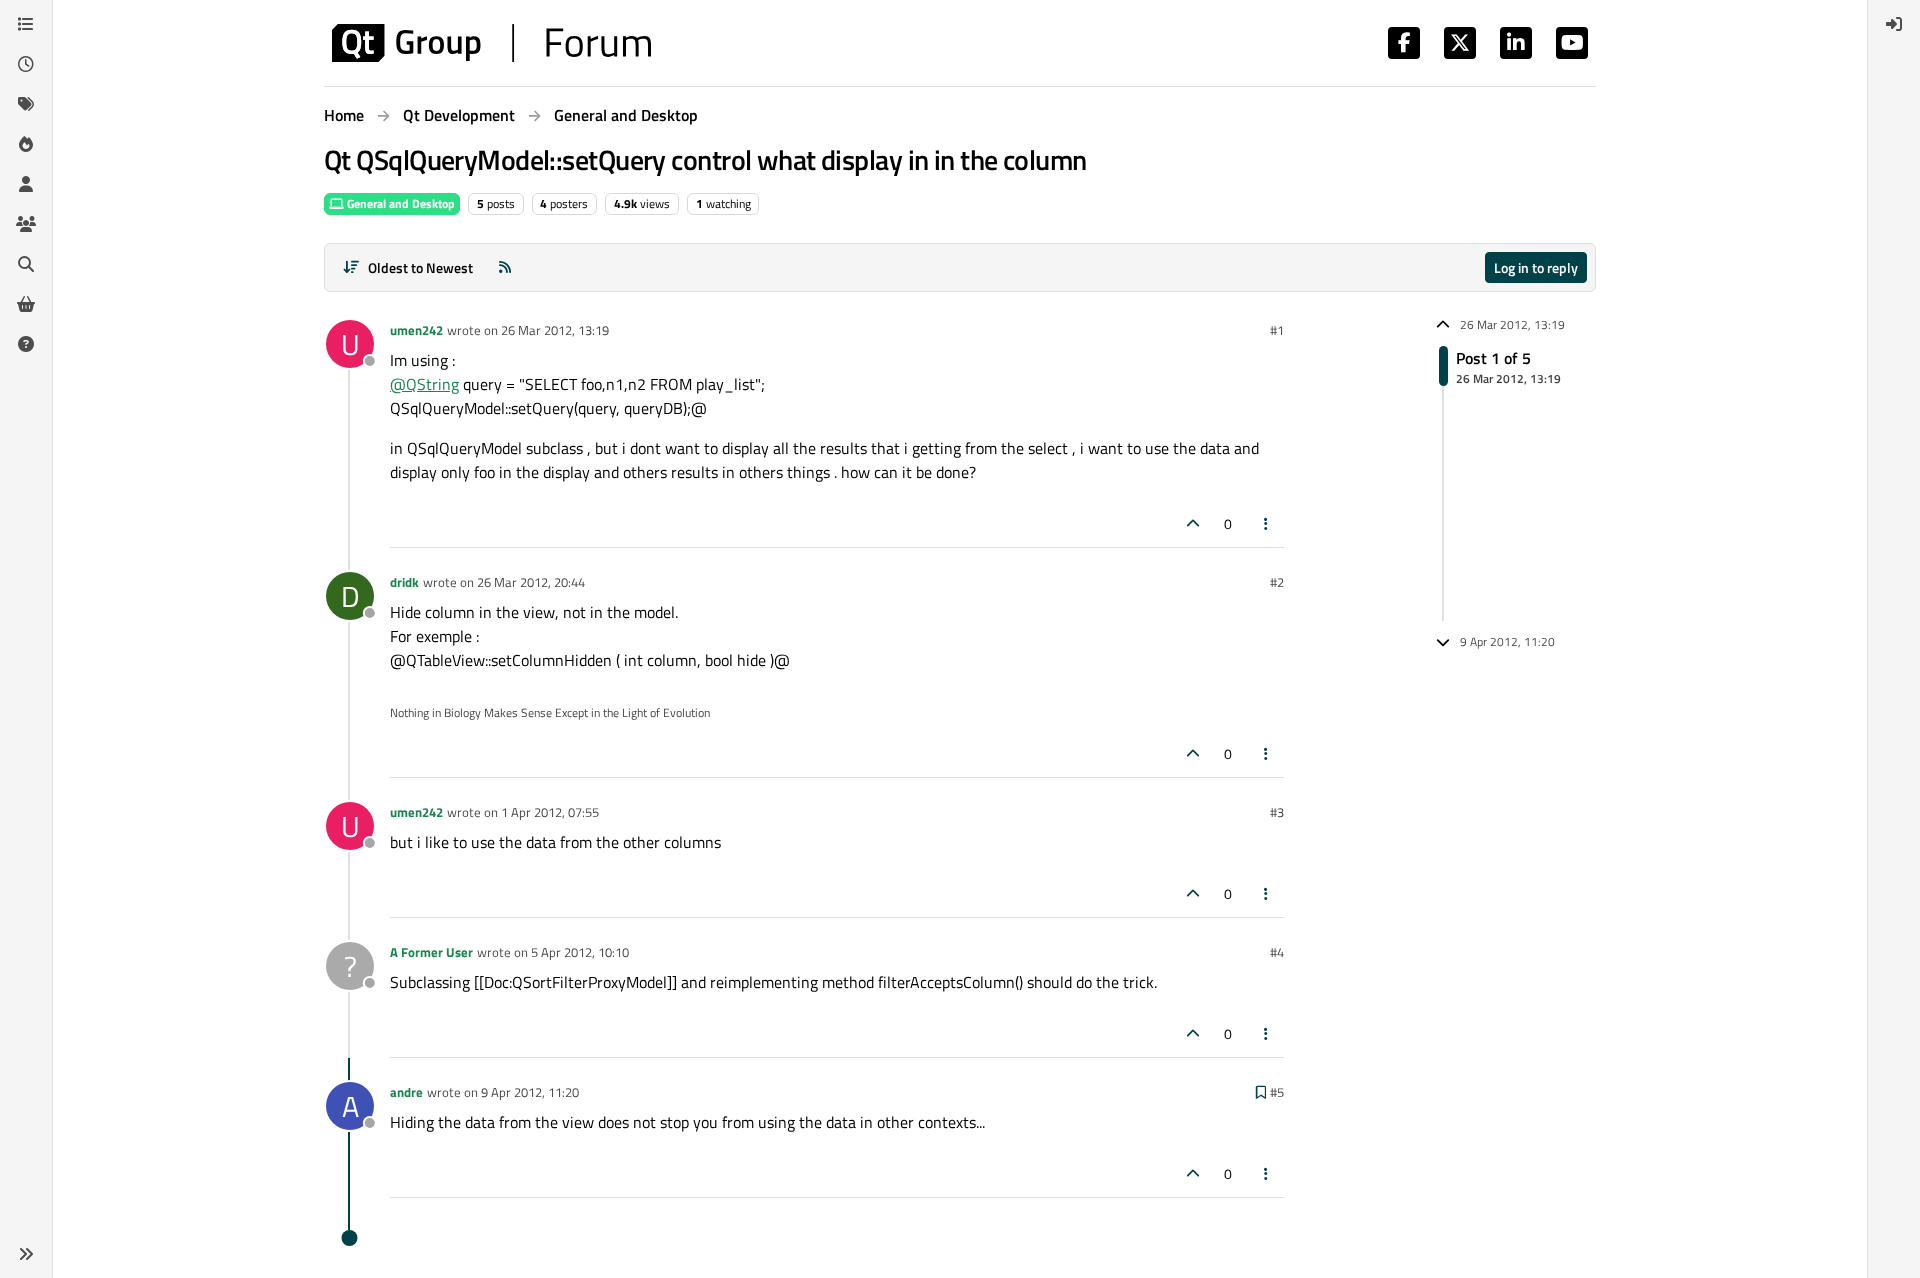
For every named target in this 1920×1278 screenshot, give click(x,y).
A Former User (431, 952)
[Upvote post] (1193, 523)
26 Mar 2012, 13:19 (555, 330)
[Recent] (26, 64)
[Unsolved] (26, 344)
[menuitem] (1894, 24)
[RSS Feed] (505, 267)
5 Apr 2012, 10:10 (580, 952)
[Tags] (26, 104)
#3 (1277, 812)
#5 (1277, 1092)
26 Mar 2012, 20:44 (531, 582)
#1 (1277, 330)
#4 (1277, 952)
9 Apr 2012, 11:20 (530, 1092)
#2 (1277, 582)
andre (406, 1092)
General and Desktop (399, 203)
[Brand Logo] (491, 43)
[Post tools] (1267, 523)
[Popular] (26, 144)
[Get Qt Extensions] (26, 304)
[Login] (1894, 24)
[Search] (26, 264)
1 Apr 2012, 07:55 (550, 812)
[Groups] (26, 224)
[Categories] (26, 24)
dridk (404, 582)
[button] (26, 1254)
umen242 (416, 330)
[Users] (26, 184)
